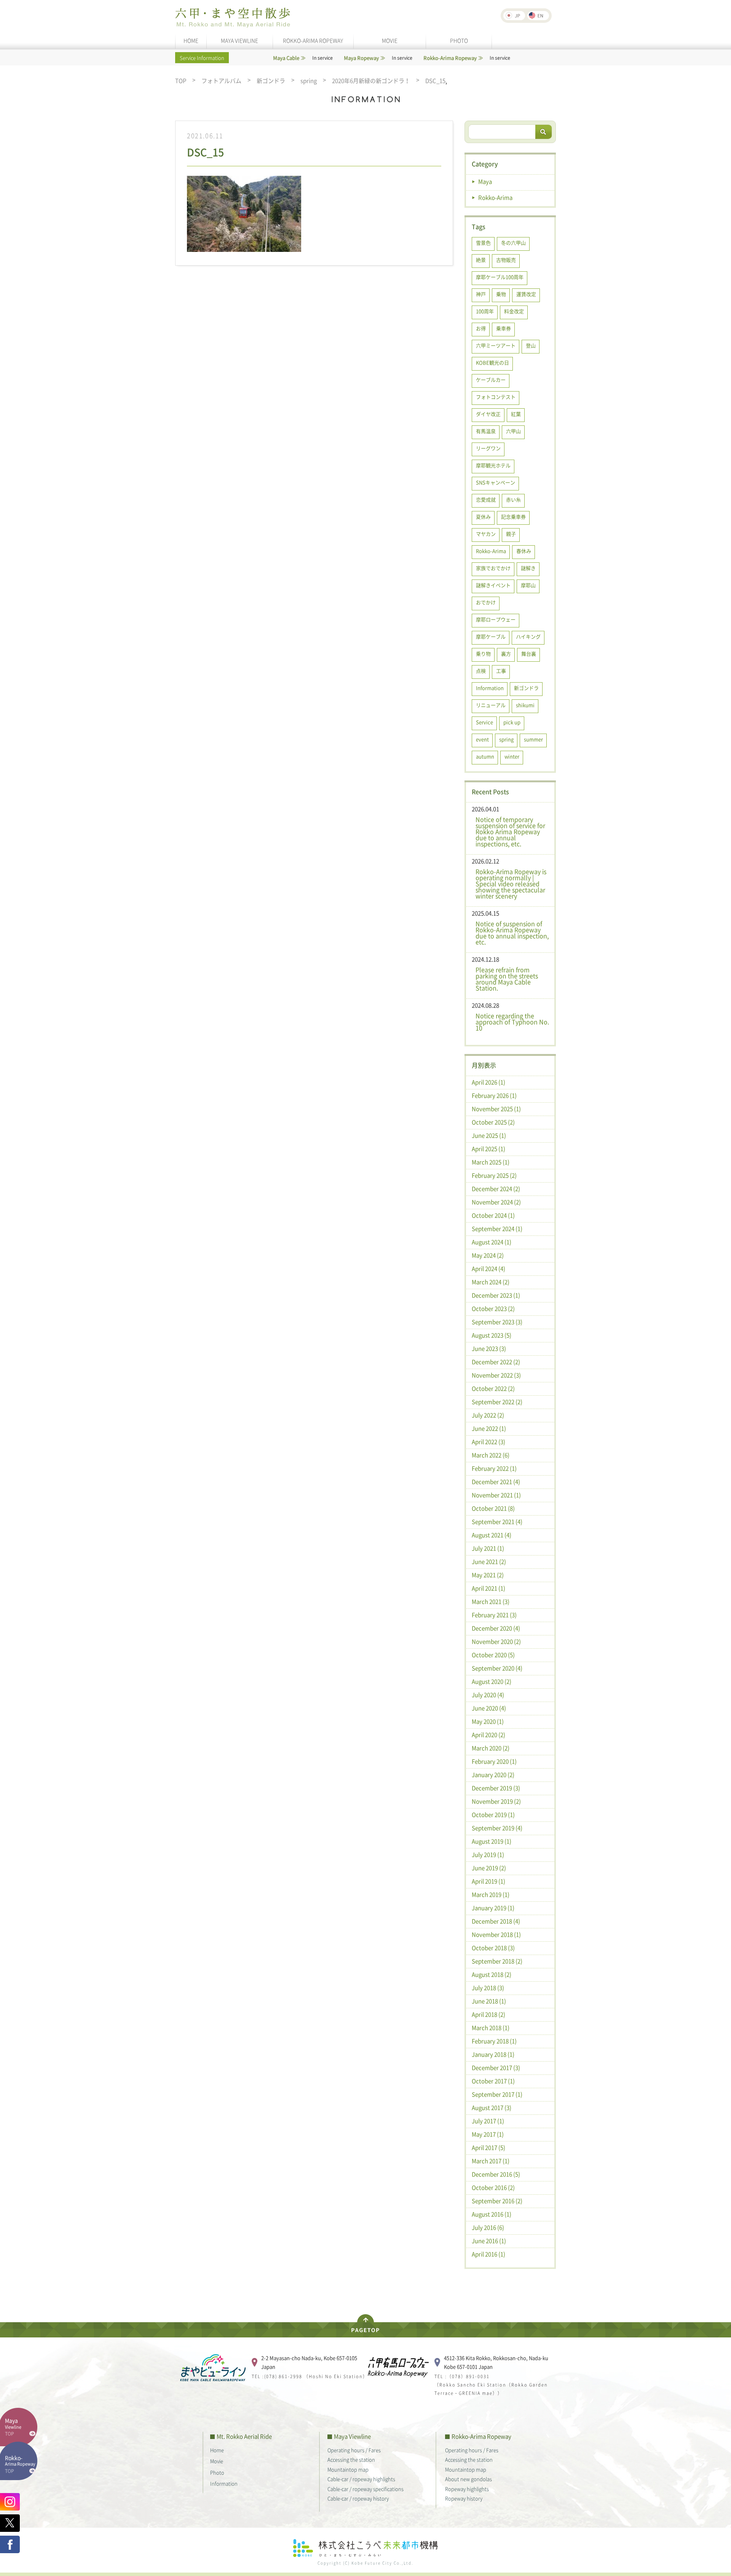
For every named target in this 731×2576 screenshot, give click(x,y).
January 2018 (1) (493, 2054)
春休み (524, 551)
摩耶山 (528, 585)
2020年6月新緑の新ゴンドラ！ (371, 81)
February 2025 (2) (494, 1175)
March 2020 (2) (491, 1748)
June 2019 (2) (489, 1868)
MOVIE (390, 40)
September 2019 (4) (497, 1828)
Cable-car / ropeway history (358, 2498)
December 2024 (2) (496, 1189)
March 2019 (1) (491, 1895)
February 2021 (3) (494, 1615)
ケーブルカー (491, 380)
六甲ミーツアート (496, 345)
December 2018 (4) (496, 1921)
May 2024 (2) (488, 1255)
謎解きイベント (493, 585)
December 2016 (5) (496, 2174)
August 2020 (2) (492, 1681)
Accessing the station (351, 2459)
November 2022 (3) (496, 1375)
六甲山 (513, 431)
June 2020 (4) (489, 1708)
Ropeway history (464, 2498)
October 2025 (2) (493, 1122)
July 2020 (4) (488, 1695)
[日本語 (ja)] (514, 16)
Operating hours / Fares (354, 2450)
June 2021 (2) (489, 1562)
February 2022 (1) (494, 1468)
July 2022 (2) (488, 1415)
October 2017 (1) (493, 2081)
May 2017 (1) (488, 2134)
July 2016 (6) (488, 2227)
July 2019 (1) (488, 1855)
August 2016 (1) (492, 2214)
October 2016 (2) (493, 2188)
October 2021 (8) (493, 1508)
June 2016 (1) (489, 2241)
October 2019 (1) (493, 1815)
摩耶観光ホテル (493, 465)
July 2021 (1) (488, 1548)
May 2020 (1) (488, 1721)
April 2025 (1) (488, 1149)
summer (533, 739)
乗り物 (483, 654)
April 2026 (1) (488, 1082)
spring (309, 81)
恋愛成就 (486, 499)
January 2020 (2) (493, 1775)
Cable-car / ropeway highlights (361, 2479)
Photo (217, 2472)
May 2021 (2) (488, 1575)
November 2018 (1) (496, 1934)
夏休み (483, 517)
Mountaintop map (348, 2469)
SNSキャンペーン (496, 482)
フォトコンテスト (496, 397)
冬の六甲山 (513, 243)
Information (490, 688)
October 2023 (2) (493, 1309)
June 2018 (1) (489, 2001)
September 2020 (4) (497, 1668)
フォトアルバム (221, 81)
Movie (217, 2461)
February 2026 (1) (494, 1095)
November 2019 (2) (496, 1801)
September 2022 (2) (497, 1402)
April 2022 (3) (488, 1442)
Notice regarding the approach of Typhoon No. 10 (512, 1022)
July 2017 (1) (488, 2121)
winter (512, 756)
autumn (485, 756)
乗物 (501, 294)
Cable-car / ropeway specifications (365, 2489)
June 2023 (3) (489, 1348)
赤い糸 (513, 499)
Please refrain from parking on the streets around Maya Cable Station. (507, 979)
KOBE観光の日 (492, 362)
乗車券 (504, 328)
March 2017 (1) (491, 2161)
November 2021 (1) (496, 1495)
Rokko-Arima (495, 197)
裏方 (506, 654)
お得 (481, 328)
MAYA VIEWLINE (239, 40)
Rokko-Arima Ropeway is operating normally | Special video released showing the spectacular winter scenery (511, 884)
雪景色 (483, 243)
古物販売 (506, 260)
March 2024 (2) (491, 1282)
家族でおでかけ (493, 568)
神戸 (481, 294)
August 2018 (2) (492, 1974)
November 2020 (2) (496, 1641)
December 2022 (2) (496, 1362)
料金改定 (514, 311)
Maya (485, 181)
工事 (501, 671)
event (482, 739)
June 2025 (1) (489, 1135)
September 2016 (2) (497, 2201)
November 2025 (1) (496, 1109)
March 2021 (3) (491, 1602)
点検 (481, 671)
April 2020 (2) (488, 1735)
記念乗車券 (513, 517)
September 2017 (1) (497, 2094)
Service (484, 722)
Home (217, 2450)
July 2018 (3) (488, 1988)
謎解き (528, 568)
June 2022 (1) (489, 1428)
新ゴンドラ (271, 81)
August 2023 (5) (492, 1335)
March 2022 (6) (491, 1455)
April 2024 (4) (488, 1269)
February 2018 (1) (494, 2041)
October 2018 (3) (493, 1948)
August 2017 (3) (492, 2108)
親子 (511, 534)
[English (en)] (538, 16)
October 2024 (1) (493, 1215)
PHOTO (459, 40)
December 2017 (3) (496, 2068)
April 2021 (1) (488, 1588)
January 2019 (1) (493, 1908)
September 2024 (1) (497, 1229)
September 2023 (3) (497, 1322)
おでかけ (486, 602)
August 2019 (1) (492, 1841)
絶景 (481, 260)
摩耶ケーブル (491, 636)
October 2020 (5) (493, 1655)
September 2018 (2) (497, 1961)
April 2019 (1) (488, 1881)
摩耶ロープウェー (496, 619)
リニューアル (491, 705)
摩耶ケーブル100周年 (500, 277)
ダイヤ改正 (488, 414)
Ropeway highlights (467, 2489)
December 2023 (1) (496, 1295)
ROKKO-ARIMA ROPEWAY (313, 40)
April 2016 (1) (488, 2254)
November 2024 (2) (496, 1202)
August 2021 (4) (492, 1535)
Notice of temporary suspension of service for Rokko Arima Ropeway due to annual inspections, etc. (510, 831)
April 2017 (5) (488, 2148)
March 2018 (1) (491, 2028)
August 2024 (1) (492, 1242)
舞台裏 (529, 654)
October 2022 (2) (493, 1388)
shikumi (525, 705)
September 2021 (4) (497, 1522)
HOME (191, 40)
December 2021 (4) (496, 1482)
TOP (181, 81)
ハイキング (528, 636)
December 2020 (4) (496, 1628)
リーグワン (488, 448)
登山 (531, 345)
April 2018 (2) (488, 2014)
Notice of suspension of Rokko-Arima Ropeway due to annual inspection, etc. (512, 933)
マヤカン (486, 534)
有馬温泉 (486, 431)
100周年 (485, 311)
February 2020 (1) (494, 1761)
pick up (512, 722)
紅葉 (516, 414)
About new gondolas (468, 2479)
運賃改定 (526, 294)
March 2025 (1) (491, 1162)
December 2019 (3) (496, 1788)
